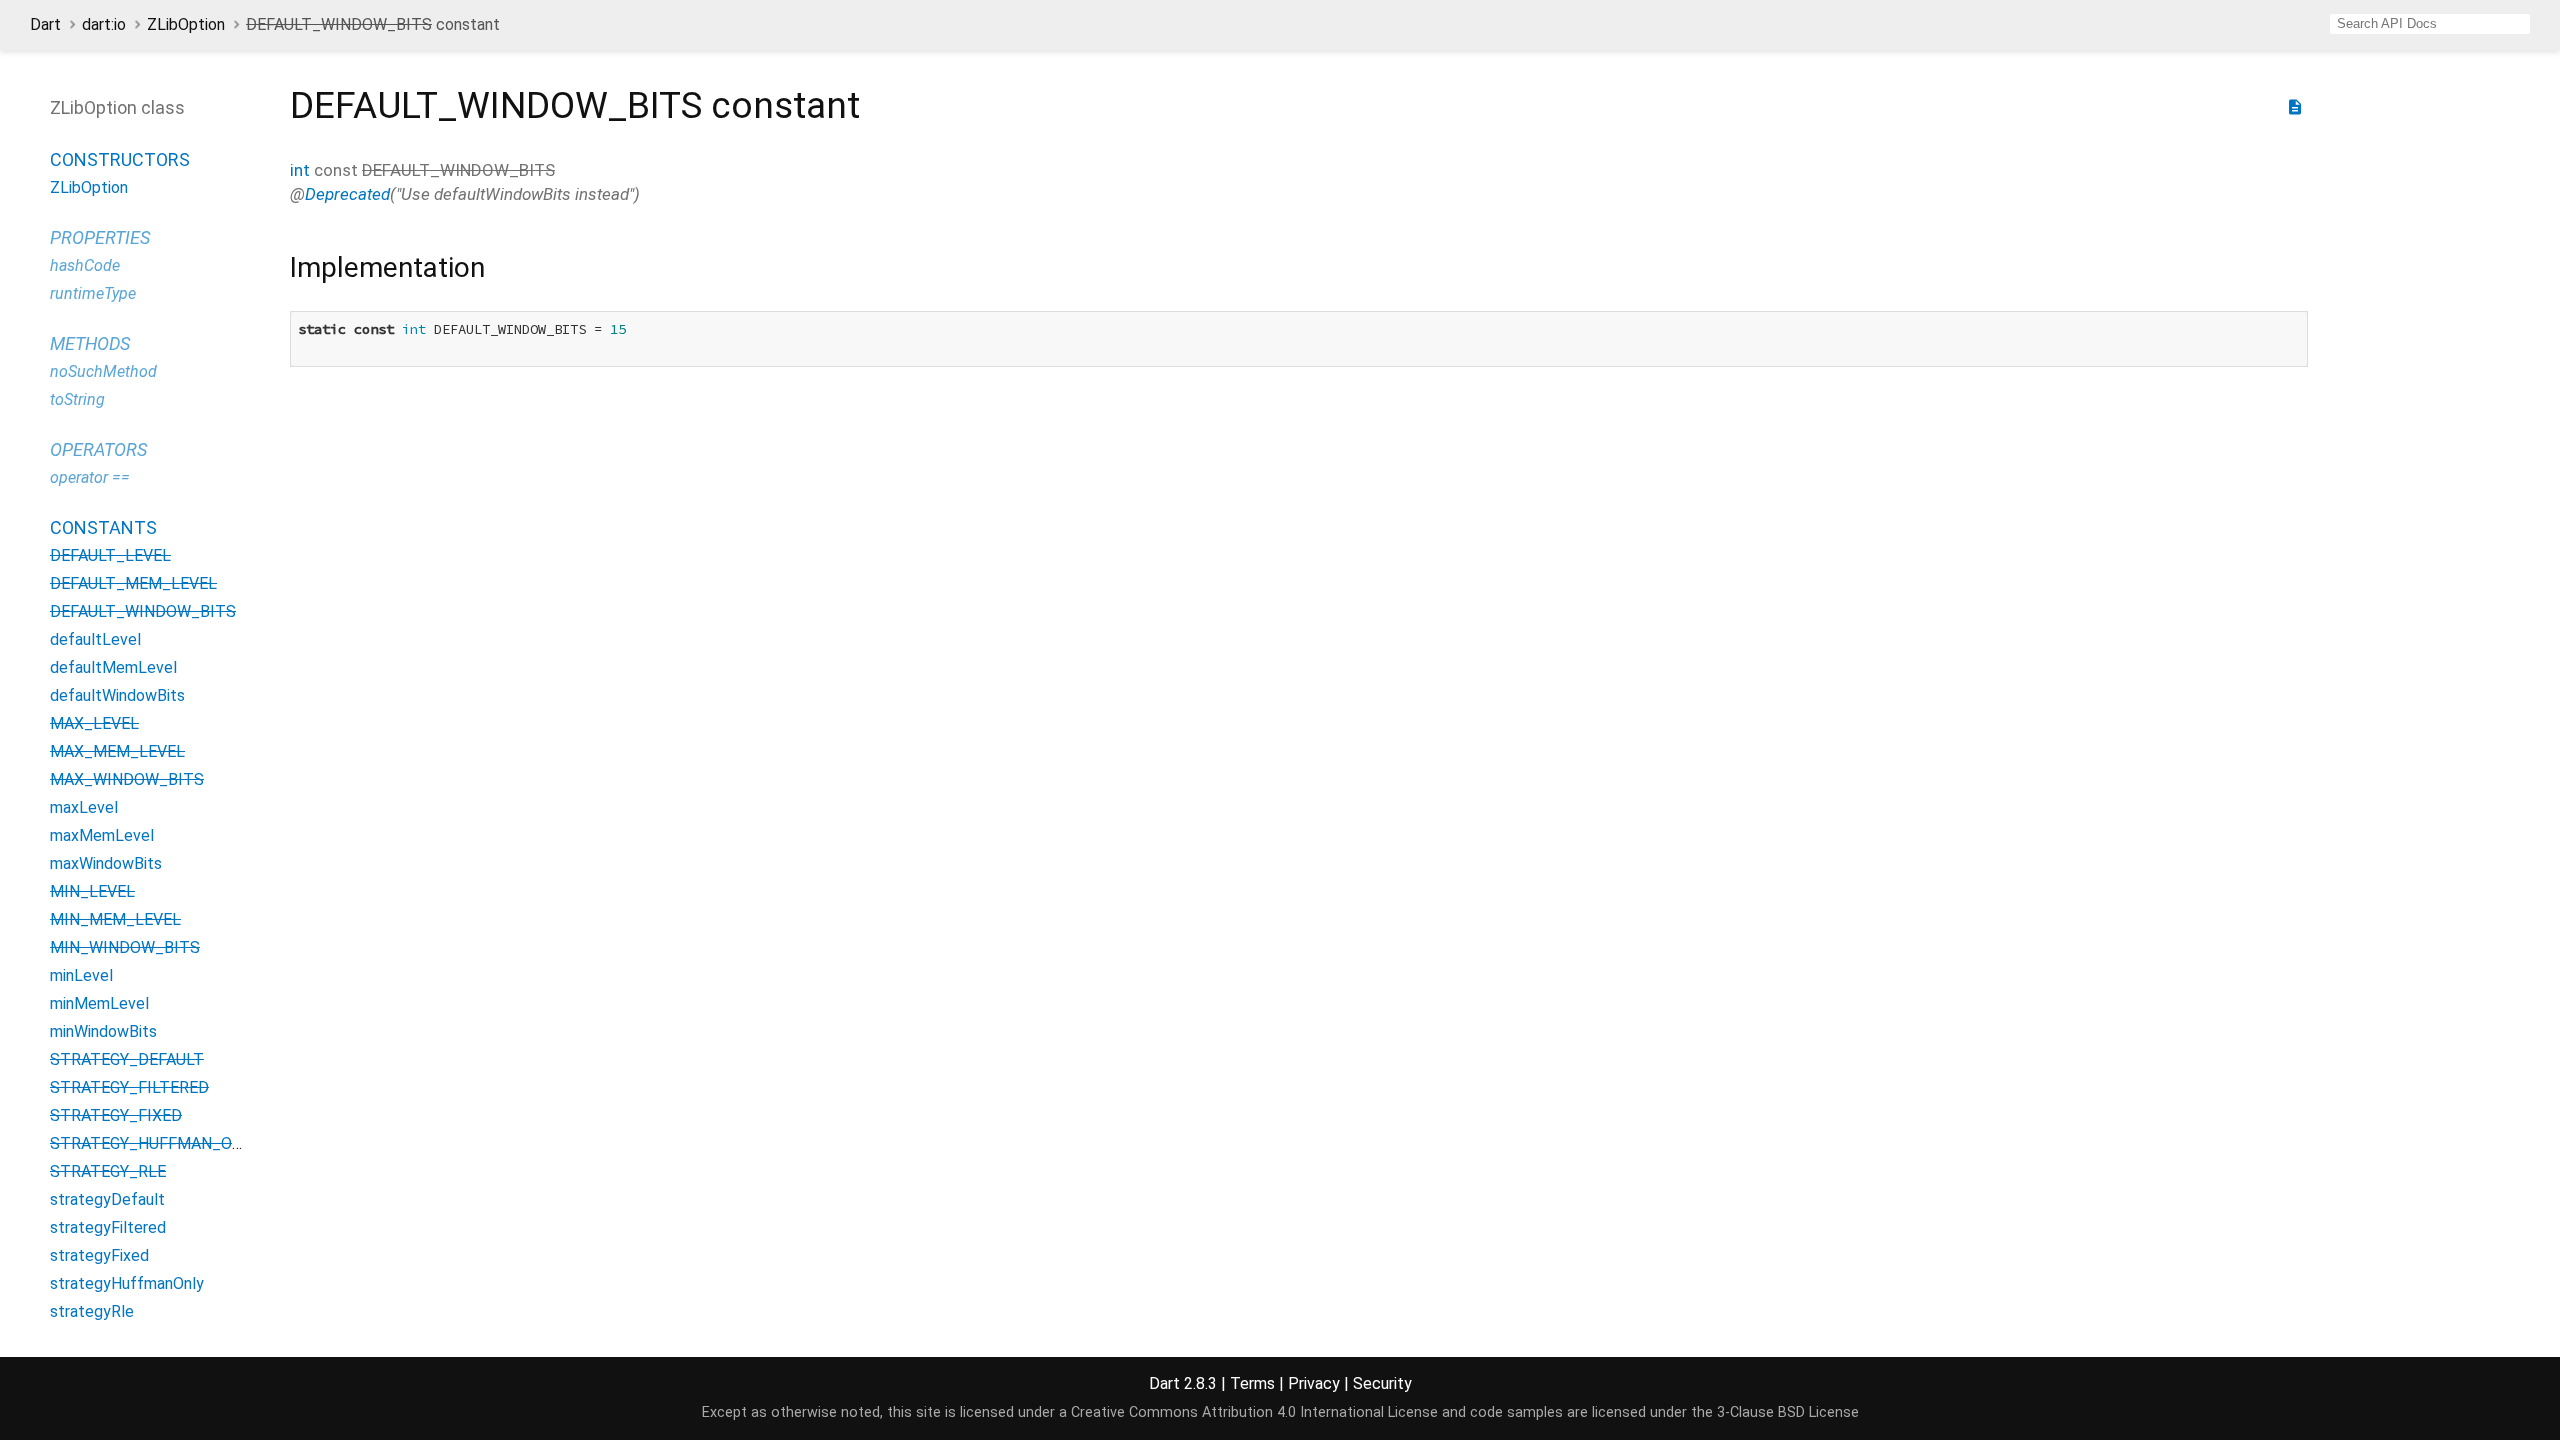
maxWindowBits (106, 863)
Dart (45, 24)
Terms (1252, 1383)
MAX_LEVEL (94, 723)
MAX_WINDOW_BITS (127, 779)
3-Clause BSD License (1788, 1412)
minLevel (81, 975)
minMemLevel (99, 1003)
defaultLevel (95, 639)
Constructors (120, 159)
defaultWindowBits (117, 695)
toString (77, 399)
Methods (90, 343)
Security (1382, 1383)
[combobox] (2430, 24)
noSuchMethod (103, 371)
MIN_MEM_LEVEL (115, 919)
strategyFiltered (108, 1227)
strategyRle (92, 1311)
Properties (100, 237)
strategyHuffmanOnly (127, 1283)
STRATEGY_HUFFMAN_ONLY (154, 1143)
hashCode (85, 265)
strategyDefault (107, 1199)
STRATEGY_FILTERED (129, 1087)
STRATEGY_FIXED (116, 1115)
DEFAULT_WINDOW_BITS (143, 611)
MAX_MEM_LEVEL (117, 751)
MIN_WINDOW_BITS (125, 947)
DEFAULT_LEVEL (110, 555)
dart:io (104, 24)
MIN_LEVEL (92, 891)
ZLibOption (186, 24)
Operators (98, 449)
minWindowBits (103, 1031)
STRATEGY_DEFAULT (127, 1059)
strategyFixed (99, 1255)
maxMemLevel (102, 835)
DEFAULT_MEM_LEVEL (133, 583)
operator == (90, 477)
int (300, 170)
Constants (103, 527)
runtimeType (93, 293)
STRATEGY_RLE (108, 1171)
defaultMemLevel (113, 667)
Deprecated (347, 194)
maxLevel (84, 807)
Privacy (1314, 1383)
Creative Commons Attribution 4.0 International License (1254, 1412)
